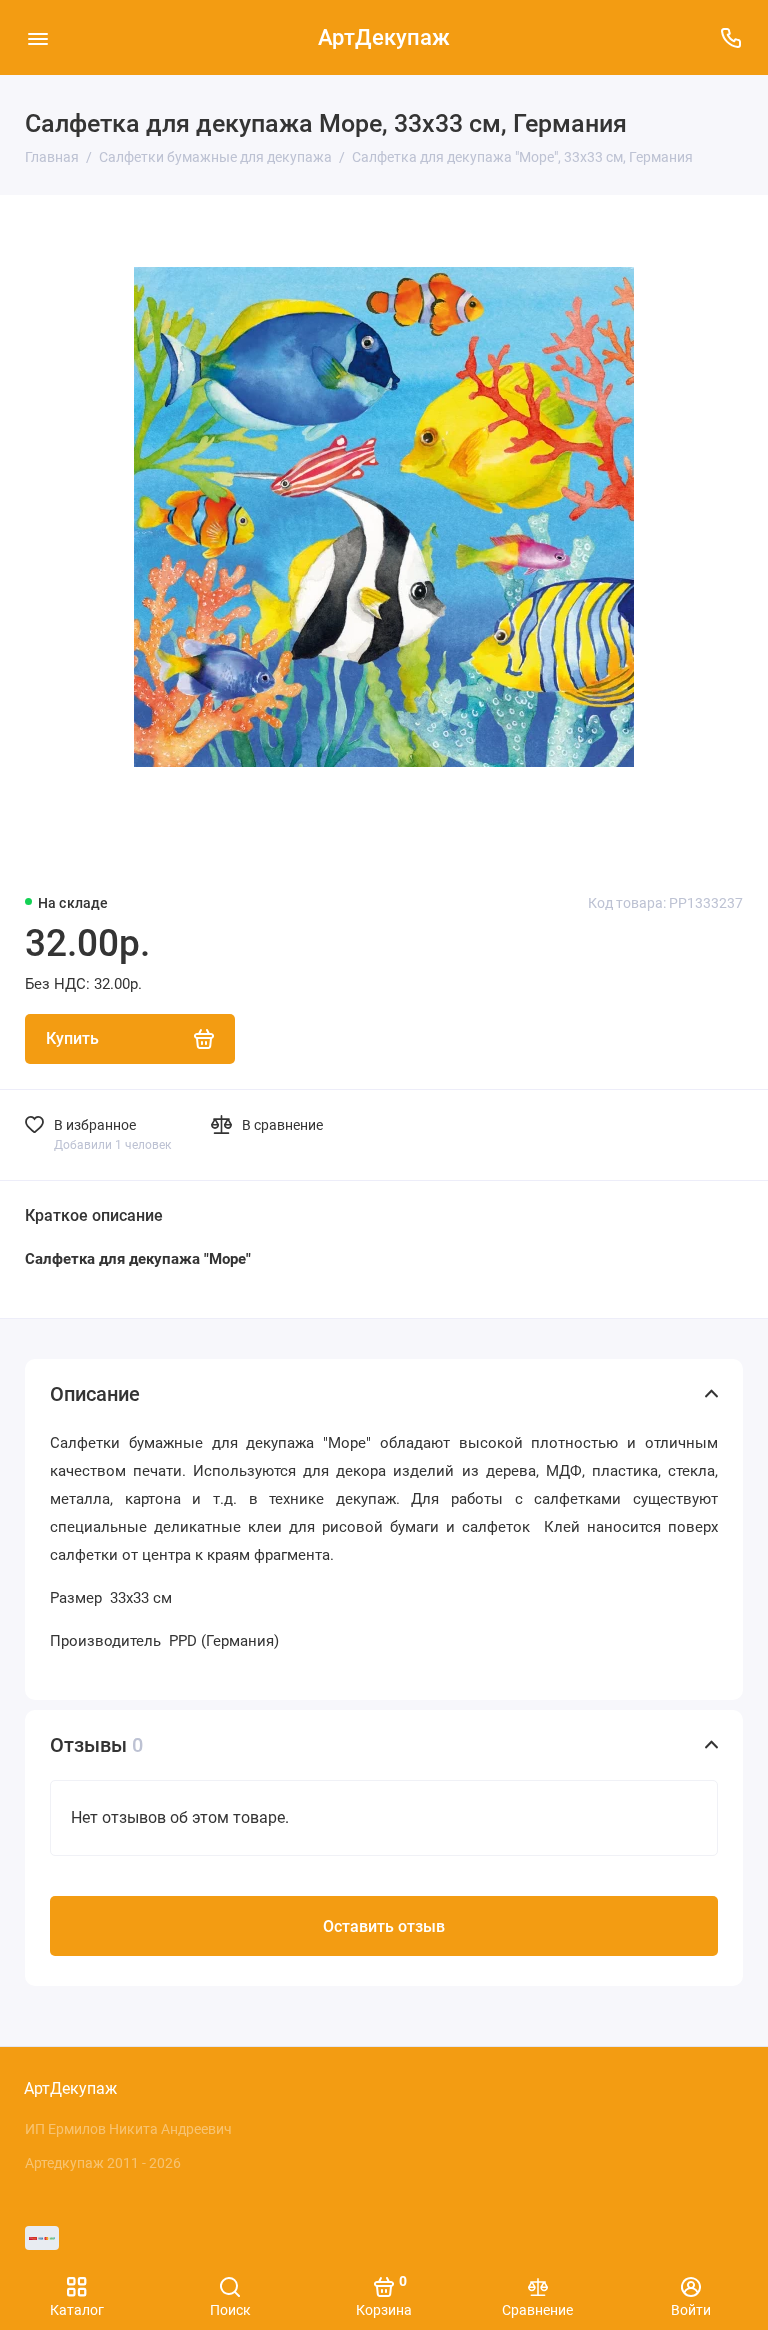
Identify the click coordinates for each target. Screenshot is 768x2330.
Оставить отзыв (384, 1926)
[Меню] (37, 37)
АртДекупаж (384, 37)
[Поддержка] (730, 37)
